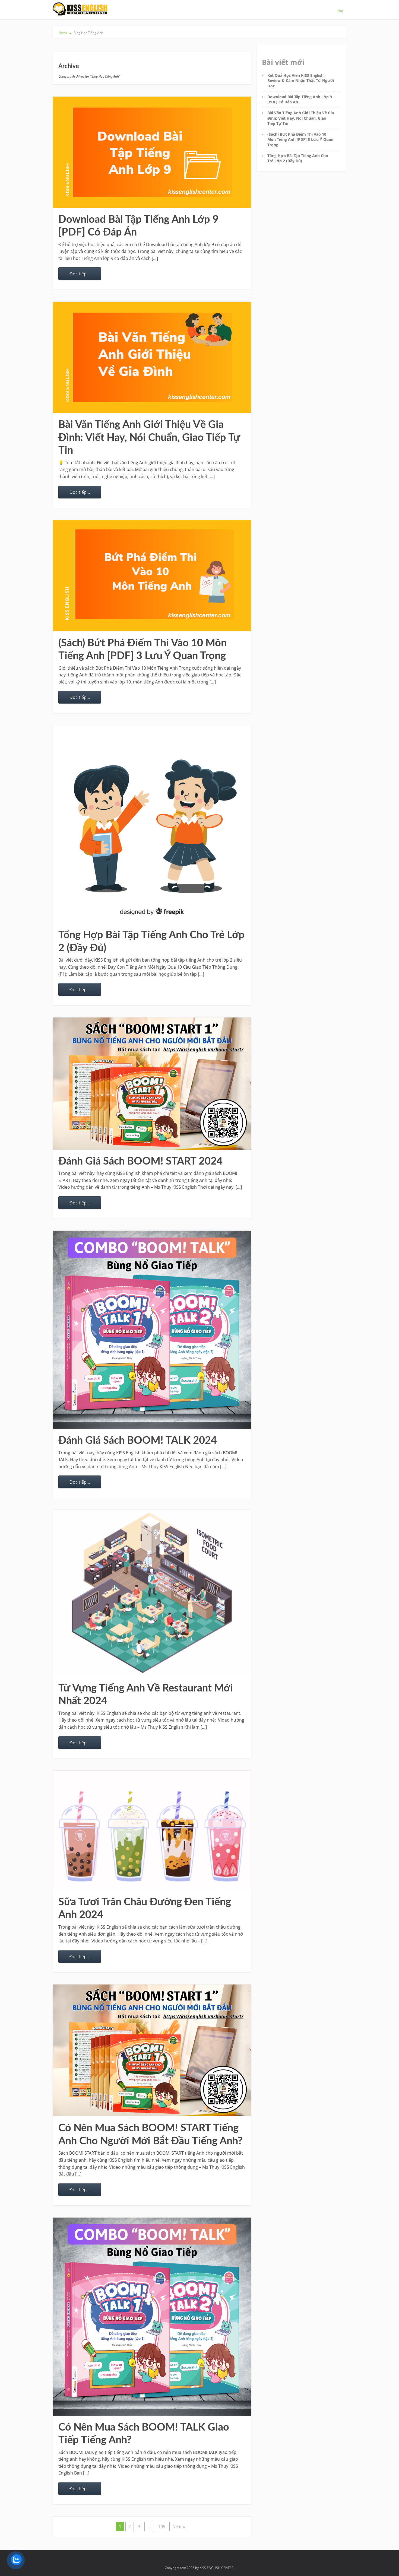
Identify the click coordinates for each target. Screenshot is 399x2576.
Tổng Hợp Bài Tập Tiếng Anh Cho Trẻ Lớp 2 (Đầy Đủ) (298, 158)
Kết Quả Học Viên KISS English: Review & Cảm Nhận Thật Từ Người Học (301, 81)
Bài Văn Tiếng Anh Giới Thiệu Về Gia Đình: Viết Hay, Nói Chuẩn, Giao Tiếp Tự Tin (149, 438)
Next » (179, 2527)
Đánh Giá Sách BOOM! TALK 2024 (138, 1440)
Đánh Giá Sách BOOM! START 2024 (140, 1161)
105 (162, 2527)
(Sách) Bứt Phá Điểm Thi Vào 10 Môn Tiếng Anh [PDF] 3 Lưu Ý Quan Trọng (300, 139)
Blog (340, 11)
